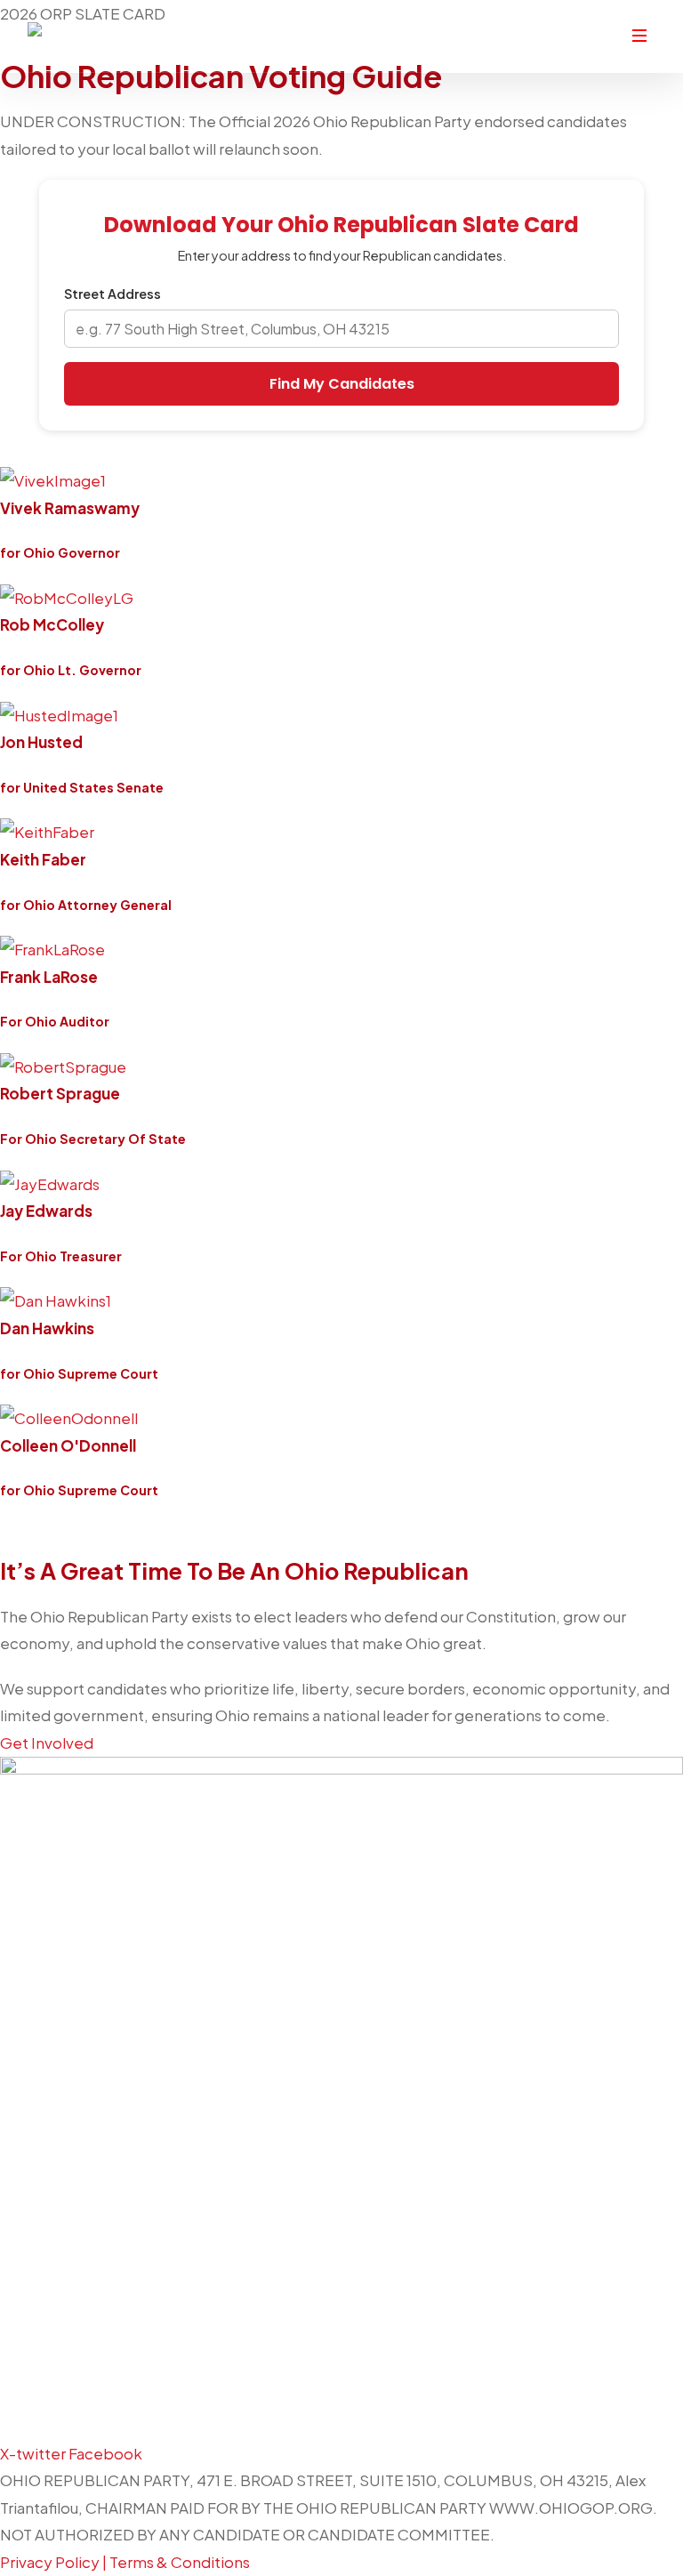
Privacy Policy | (55, 2562)
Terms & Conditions (180, 2562)
